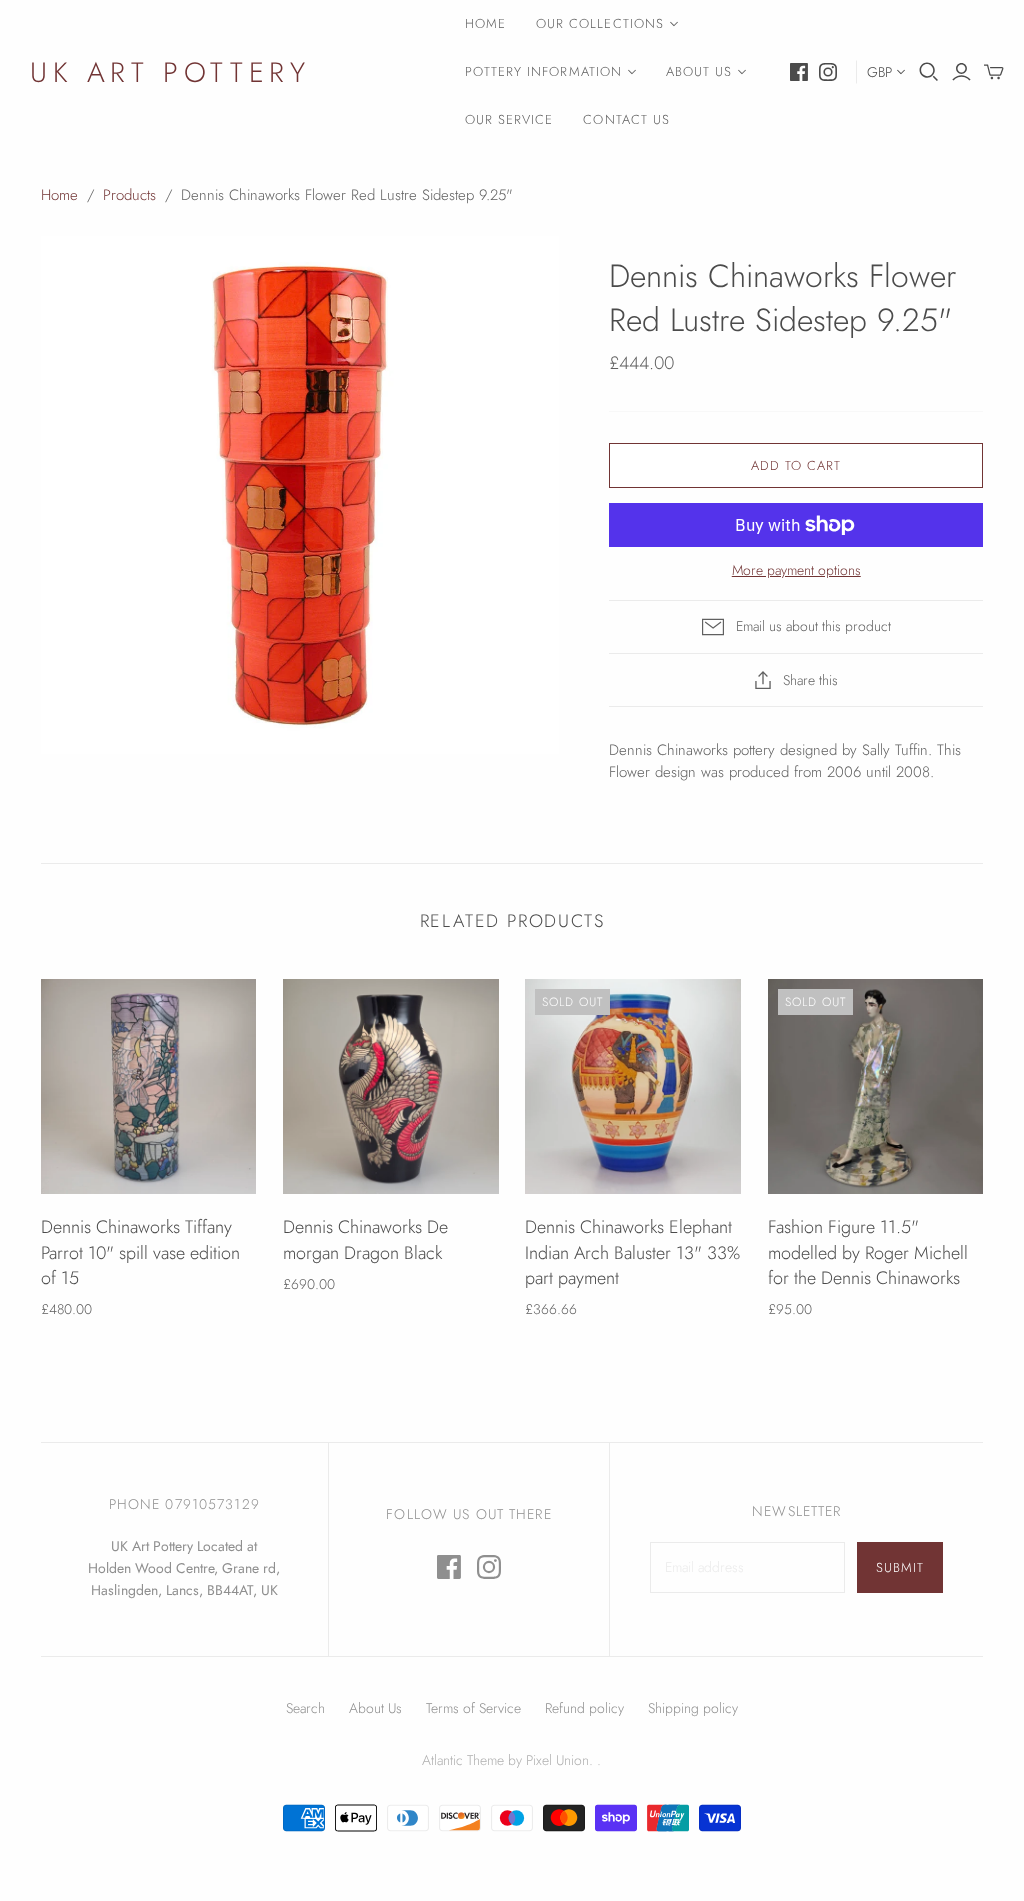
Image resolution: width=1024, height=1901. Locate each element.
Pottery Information (543, 71)
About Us (699, 71)
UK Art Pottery (170, 72)
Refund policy (584, 1708)
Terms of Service (473, 1708)
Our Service (509, 119)
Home (485, 23)
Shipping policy (693, 1708)
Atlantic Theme (463, 1760)
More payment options (796, 570)
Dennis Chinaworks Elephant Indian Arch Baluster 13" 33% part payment (632, 1252)
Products (129, 195)
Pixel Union (557, 1760)
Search (305, 1708)
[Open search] (929, 72)
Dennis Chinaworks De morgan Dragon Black (365, 1239)
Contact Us (626, 119)
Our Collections (600, 23)
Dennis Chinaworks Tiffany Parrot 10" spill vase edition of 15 (140, 1252)
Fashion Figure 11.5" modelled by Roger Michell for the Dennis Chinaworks (868, 1252)
